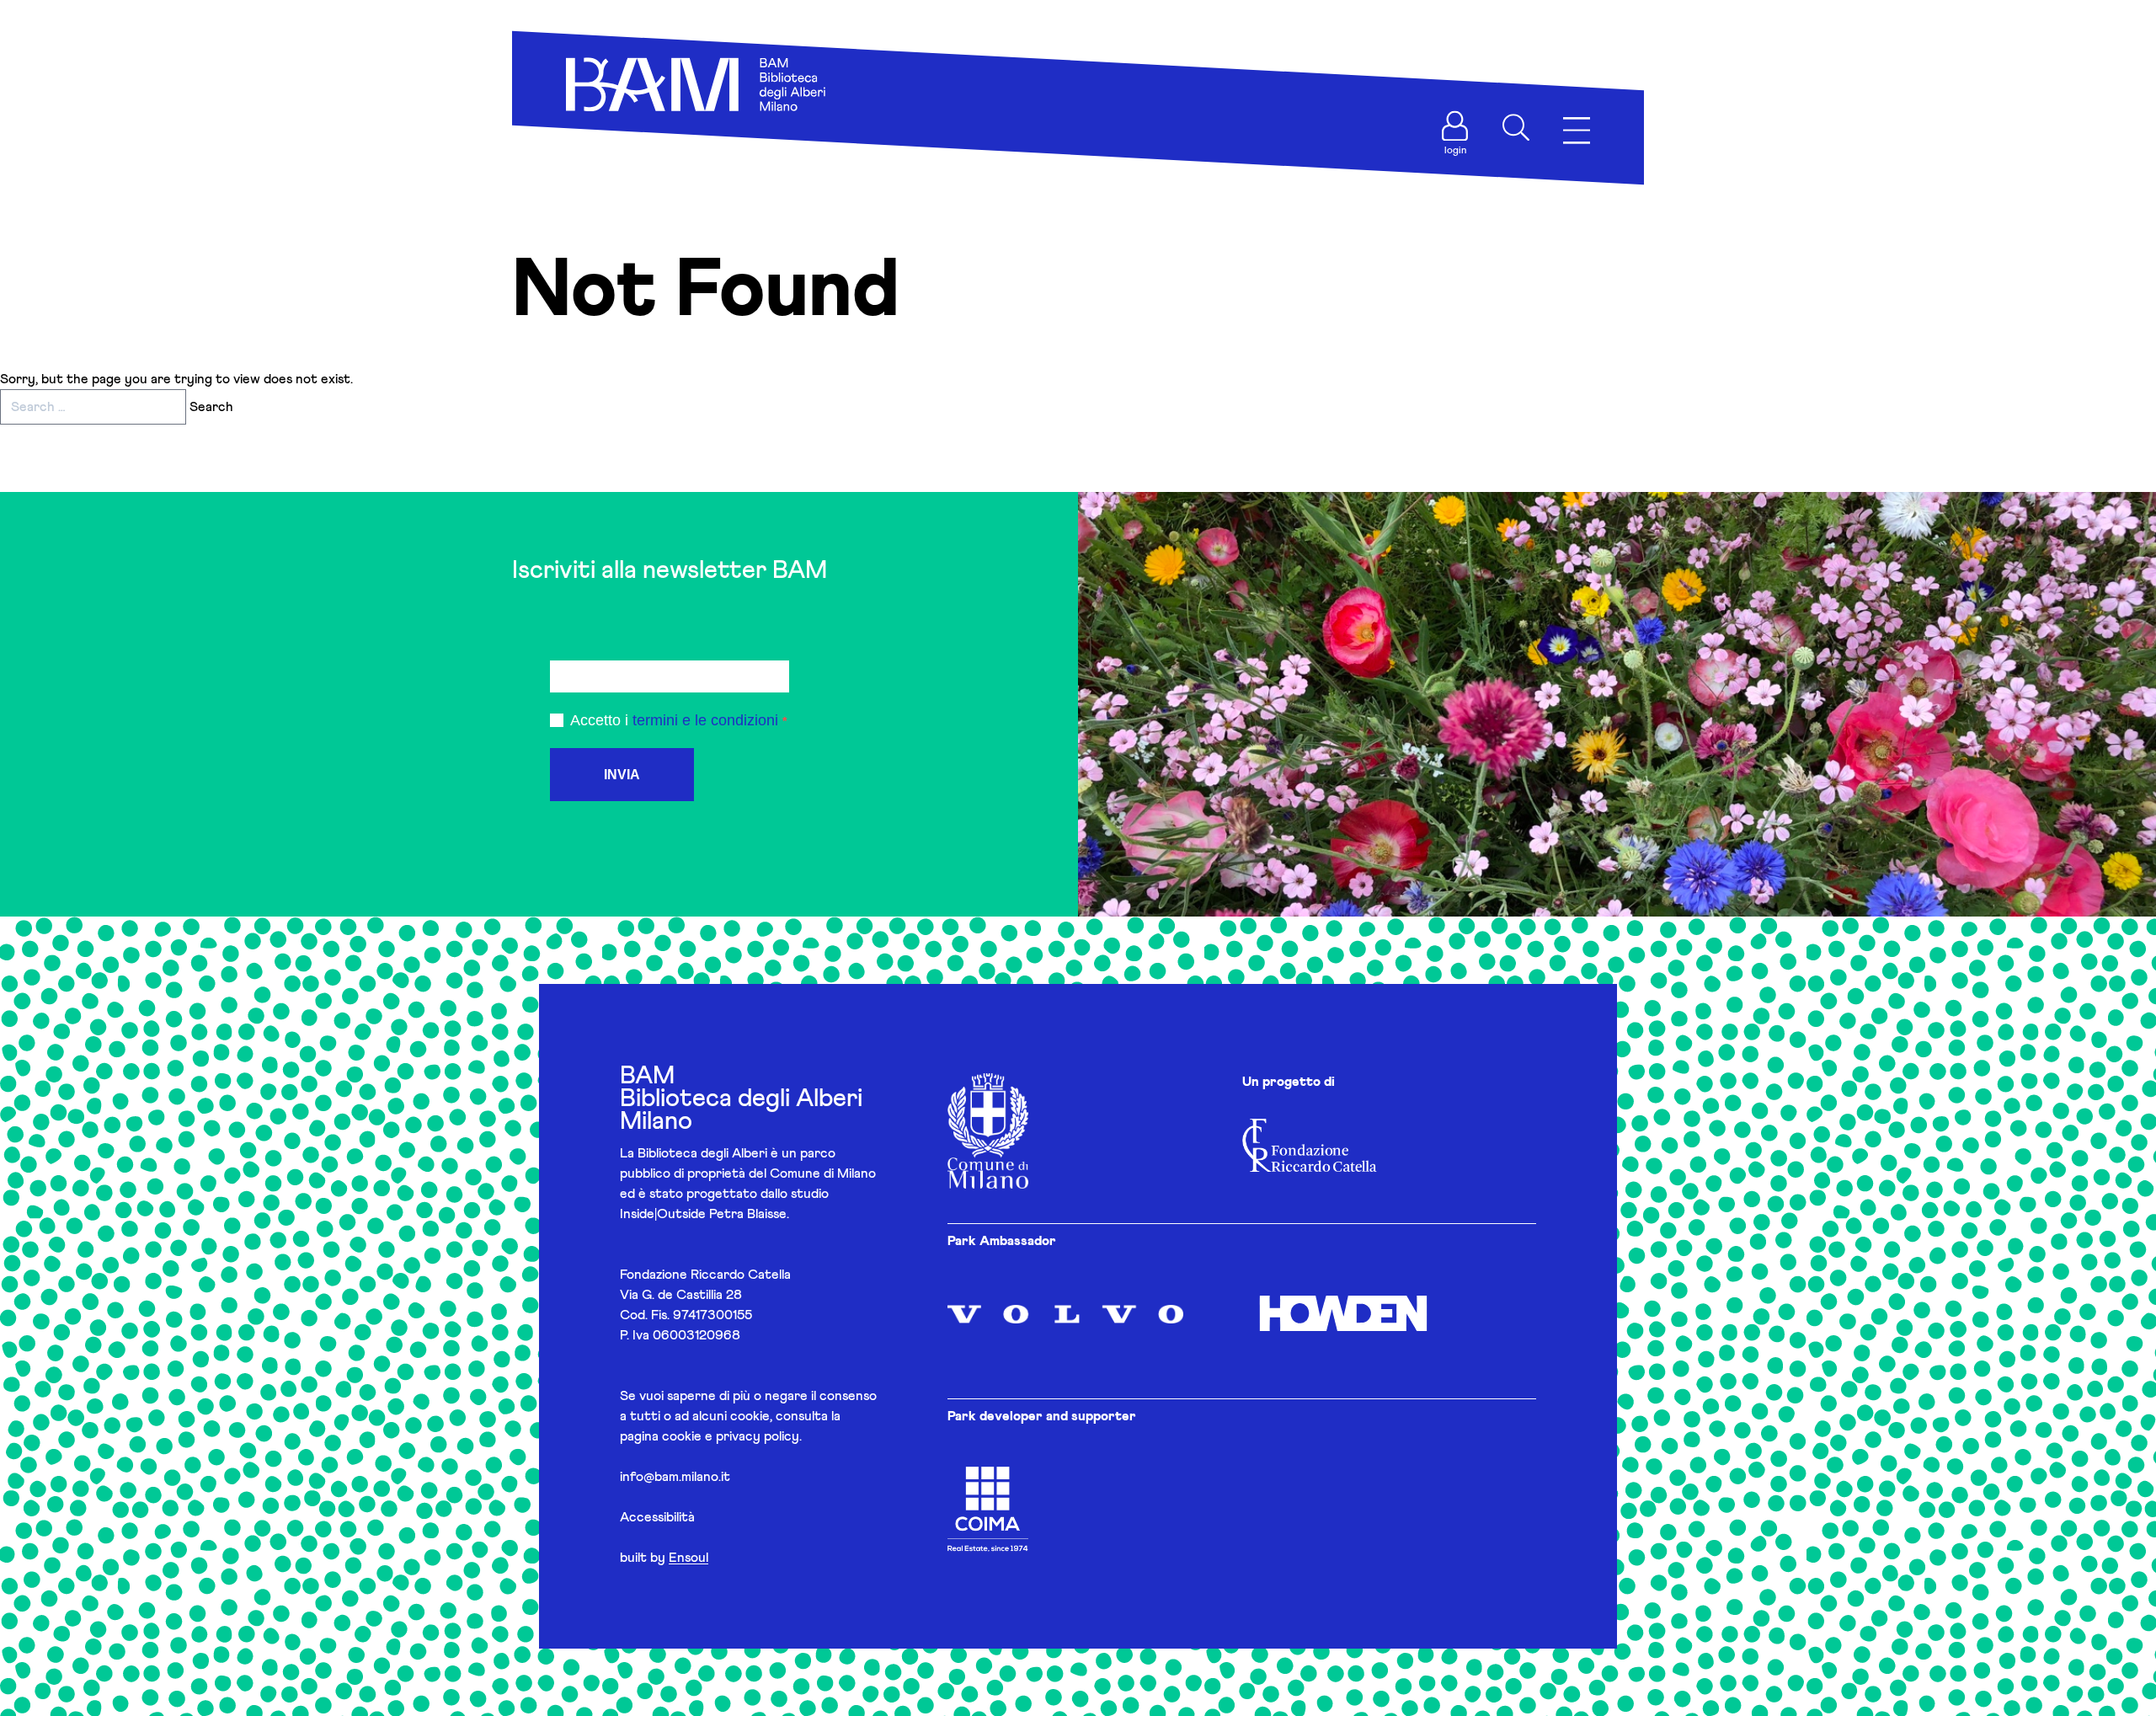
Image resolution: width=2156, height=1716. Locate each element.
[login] (1455, 126)
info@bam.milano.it (675, 1477)
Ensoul (688, 1558)
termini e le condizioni (705, 720)
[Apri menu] (1577, 131)
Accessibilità (657, 1517)
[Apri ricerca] (1516, 127)
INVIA (622, 775)
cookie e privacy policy (731, 1436)
